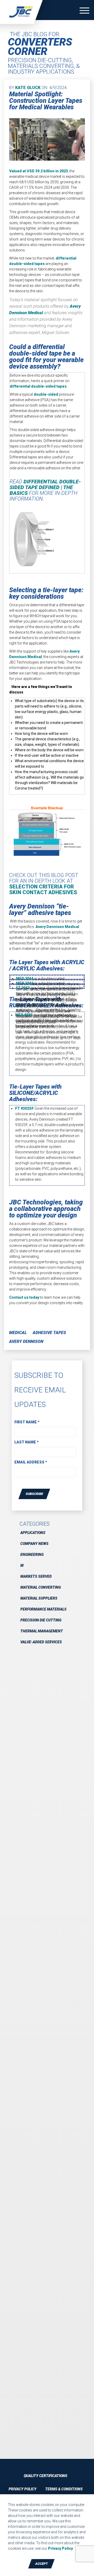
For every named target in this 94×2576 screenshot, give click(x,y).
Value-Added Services (41, 1642)
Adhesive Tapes (49, 1333)
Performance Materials (43, 1609)
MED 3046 (25, 983)
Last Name (27, 1442)
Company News (34, 1544)
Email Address (31, 1462)
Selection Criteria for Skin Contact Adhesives (43, 889)
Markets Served (36, 1576)
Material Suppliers (39, 1598)
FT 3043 (23, 988)
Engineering (32, 1555)
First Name (27, 1422)
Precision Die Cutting (41, 1620)
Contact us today (24, 1297)
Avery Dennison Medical (57, 927)
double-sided (46, 394)
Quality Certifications (46, 2476)
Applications (33, 1533)
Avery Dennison (26, 1341)
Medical (18, 1333)
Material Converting (41, 1587)
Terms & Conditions (64, 2489)
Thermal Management (42, 1631)
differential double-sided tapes (38, 386)
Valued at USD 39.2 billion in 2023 (39, 171)
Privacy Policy (23, 2489)
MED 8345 (24, 1015)
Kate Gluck (28, 88)
